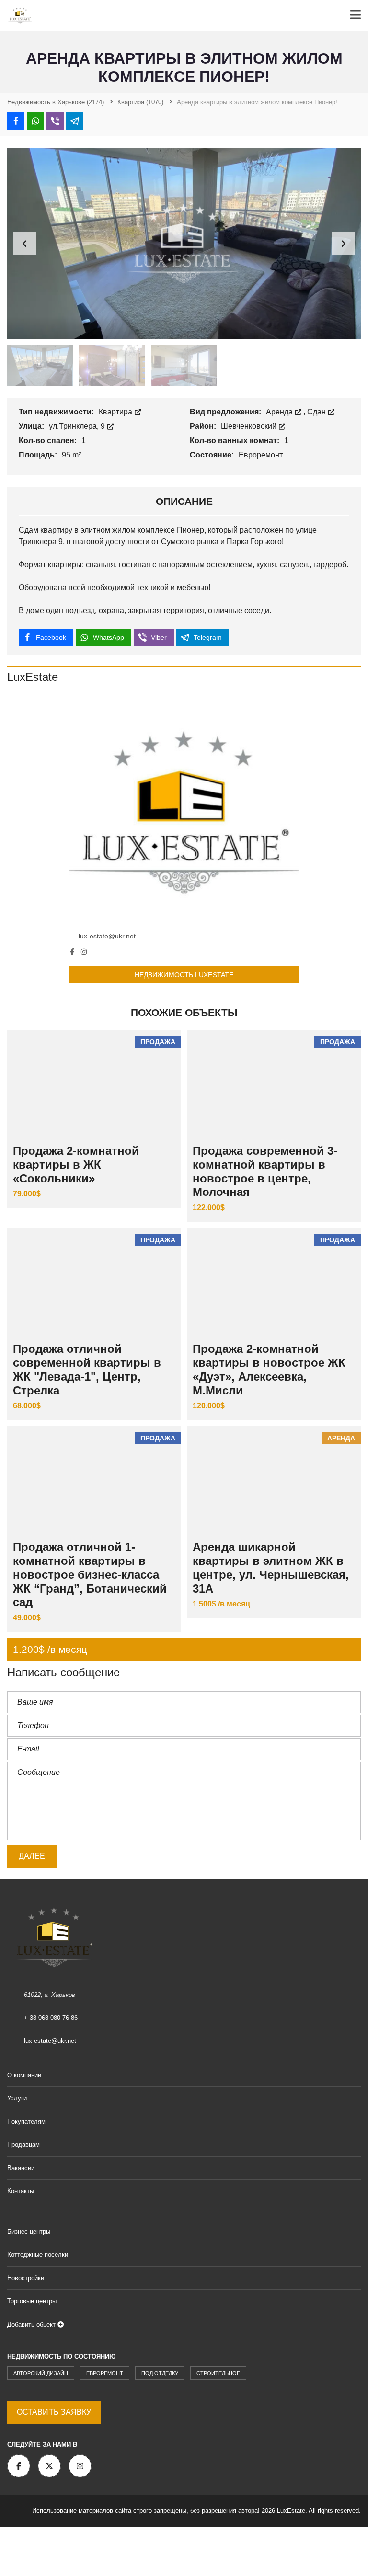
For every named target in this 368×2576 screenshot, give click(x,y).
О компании (24, 2075)
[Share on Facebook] (16, 121)
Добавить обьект (32, 2325)
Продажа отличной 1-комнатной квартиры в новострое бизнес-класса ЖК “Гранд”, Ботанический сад (90, 1574)
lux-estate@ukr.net (107, 936)
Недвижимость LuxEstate (184, 975)
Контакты (21, 2191)
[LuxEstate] (184, 811)
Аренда (280, 412)
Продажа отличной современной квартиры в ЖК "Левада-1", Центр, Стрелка (87, 1369)
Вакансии (21, 2168)
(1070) (140, 102)
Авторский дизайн (41, 2373)
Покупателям (26, 2122)
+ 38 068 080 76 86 (51, 2018)
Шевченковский (250, 426)
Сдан (317, 412)
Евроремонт (105, 2373)
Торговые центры (32, 2301)
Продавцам (23, 2145)
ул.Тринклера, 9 (78, 426)
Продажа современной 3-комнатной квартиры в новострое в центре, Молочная (265, 1171)
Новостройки (26, 2278)
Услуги (17, 2098)
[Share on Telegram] (75, 121)
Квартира (116, 412)
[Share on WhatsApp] (35, 121)
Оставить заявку (54, 2412)
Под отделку (160, 2373)
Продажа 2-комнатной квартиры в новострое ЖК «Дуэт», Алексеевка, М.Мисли (269, 1369)
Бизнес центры (29, 2232)
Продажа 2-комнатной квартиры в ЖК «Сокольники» (76, 1165)
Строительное (218, 2373)
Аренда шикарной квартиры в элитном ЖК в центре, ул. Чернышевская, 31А (271, 1567)
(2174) (56, 102)
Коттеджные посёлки (38, 2255)
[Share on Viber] (55, 121)
